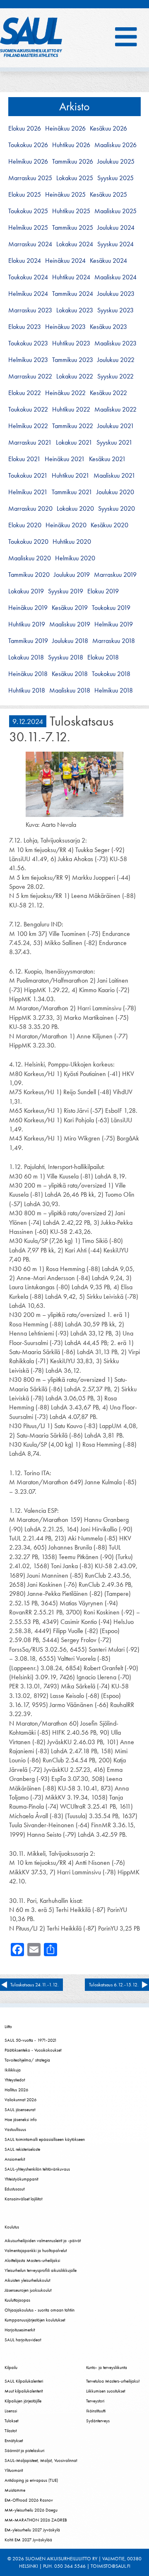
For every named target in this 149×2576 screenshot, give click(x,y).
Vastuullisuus (15, 2129)
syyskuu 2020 (117, 509)
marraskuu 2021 (30, 443)
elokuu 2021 (24, 459)
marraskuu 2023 (30, 310)
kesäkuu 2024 (108, 261)
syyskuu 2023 (115, 310)
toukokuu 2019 (111, 608)
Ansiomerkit (15, 2159)
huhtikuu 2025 (71, 211)
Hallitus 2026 (16, 2090)
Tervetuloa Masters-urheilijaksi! (113, 2381)
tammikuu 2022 (73, 426)
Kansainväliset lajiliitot (23, 2199)
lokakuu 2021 (74, 443)
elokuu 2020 (25, 525)
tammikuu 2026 (73, 162)
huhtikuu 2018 (27, 690)
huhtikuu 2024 (71, 277)
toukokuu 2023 (28, 343)
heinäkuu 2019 (28, 608)
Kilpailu (11, 2367)
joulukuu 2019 (72, 575)
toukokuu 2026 (28, 145)
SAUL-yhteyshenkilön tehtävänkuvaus (37, 2169)
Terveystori (95, 2401)
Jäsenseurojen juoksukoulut (28, 2290)
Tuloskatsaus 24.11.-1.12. (35, 1985)
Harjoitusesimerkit (20, 2330)
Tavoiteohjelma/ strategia (27, 2060)
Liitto (8, 2026)
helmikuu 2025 (28, 228)
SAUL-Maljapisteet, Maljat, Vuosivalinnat (41, 2460)
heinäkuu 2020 (66, 525)
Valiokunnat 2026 (20, 2100)
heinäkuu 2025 (65, 195)
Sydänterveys (98, 2421)
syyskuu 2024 (115, 244)
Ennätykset (14, 2440)
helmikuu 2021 (28, 492)
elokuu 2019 (103, 591)
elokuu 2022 (25, 393)
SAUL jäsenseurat (20, 2109)
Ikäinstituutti (96, 2411)
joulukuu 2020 (115, 492)
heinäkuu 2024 (65, 261)
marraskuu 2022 (30, 376)
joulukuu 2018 (70, 641)
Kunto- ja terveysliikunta (107, 2367)
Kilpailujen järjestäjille (23, 2401)
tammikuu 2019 (28, 641)
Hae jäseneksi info (21, 2119)
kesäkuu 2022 (108, 393)
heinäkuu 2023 (65, 327)
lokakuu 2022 (75, 376)
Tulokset (11, 2421)
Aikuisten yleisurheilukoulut (27, 2280)
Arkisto (74, 106)
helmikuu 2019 (114, 624)
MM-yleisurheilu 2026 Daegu (31, 2510)
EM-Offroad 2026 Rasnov (29, 2500)
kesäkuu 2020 (109, 525)
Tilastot (11, 2431)
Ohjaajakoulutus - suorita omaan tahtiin (40, 2310)
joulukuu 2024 (116, 228)
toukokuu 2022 (28, 409)
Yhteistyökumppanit (21, 2179)
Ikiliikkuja (13, 2070)
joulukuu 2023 (116, 294)
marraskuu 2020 (30, 509)
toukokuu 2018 (111, 674)
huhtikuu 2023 (71, 343)
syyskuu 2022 (115, 376)
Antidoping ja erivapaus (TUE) (31, 2480)
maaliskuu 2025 (115, 211)
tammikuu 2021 (72, 492)
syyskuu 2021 (114, 443)
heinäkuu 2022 (65, 393)
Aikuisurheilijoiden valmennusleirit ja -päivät (43, 2240)
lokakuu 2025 (75, 178)
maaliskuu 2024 (115, 277)
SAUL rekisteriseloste (22, 2149)
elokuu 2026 (25, 129)
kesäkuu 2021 (107, 459)
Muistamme (15, 2490)
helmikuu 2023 (28, 360)
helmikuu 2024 (28, 294)
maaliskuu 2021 (114, 476)
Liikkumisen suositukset (106, 2391)
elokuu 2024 (25, 261)
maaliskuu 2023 (115, 343)
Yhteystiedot (15, 2080)
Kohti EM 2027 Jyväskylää (28, 2540)
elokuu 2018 (103, 657)
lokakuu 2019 (26, 591)
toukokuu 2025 (28, 211)
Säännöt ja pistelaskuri (24, 2450)
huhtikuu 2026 (71, 145)
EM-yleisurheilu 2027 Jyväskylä (32, 2530)
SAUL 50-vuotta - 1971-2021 (31, 2040)
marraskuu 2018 (114, 641)
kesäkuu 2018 (70, 674)
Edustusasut (14, 2189)
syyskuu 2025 (115, 178)
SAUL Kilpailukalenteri (24, 2381)
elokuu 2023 (25, 327)
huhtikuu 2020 (72, 542)
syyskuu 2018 (66, 657)
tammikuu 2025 (73, 228)
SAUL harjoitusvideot (23, 2340)
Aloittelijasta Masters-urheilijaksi (32, 2260)
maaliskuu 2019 (70, 624)
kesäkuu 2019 (70, 608)
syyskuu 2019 (66, 591)
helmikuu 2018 (114, 690)
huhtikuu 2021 (71, 476)
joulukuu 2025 (116, 162)
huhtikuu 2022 (71, 409)
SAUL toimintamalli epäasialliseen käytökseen (45, 2139)
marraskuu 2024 (30, 244)
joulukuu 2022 (116, 360)
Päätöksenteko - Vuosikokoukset (33, 2050)
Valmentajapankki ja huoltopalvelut (36, 2250)
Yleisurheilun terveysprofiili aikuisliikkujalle (41, 2270)
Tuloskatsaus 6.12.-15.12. (114, 1985)
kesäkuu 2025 (108, 195)
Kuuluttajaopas (17, 2300)
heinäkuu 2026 (65, 129)
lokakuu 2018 (26, 657)
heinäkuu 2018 (28, 674)
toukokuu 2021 (28, 476)
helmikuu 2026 (28, 162)
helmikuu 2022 (28, 426)
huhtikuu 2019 (27, 624)
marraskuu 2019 (115, 575)
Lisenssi (11, 2411)
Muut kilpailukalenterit (24, 2391)
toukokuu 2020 (28, 542)
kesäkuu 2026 (108, 129)
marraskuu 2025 (30, 178)
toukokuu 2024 (28, 277)
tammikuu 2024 (73, 294)
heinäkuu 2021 (65, 459)
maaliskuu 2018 (70, 690)
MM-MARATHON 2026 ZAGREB (36, 2520)
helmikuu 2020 (75, 558)
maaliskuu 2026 (115, 145)
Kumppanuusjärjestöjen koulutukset (35, 2320)
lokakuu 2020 (75, 509)
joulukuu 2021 (116, 426)
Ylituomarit (14, 2470)
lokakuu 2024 (75, 244)
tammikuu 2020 (29, 575)
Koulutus (12, 2227)
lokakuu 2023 (75, 310)
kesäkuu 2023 (108, 327)
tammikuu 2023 (73, 360)
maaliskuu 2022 (115, 409)
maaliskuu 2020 (30, 558)
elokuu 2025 (25, 195)
